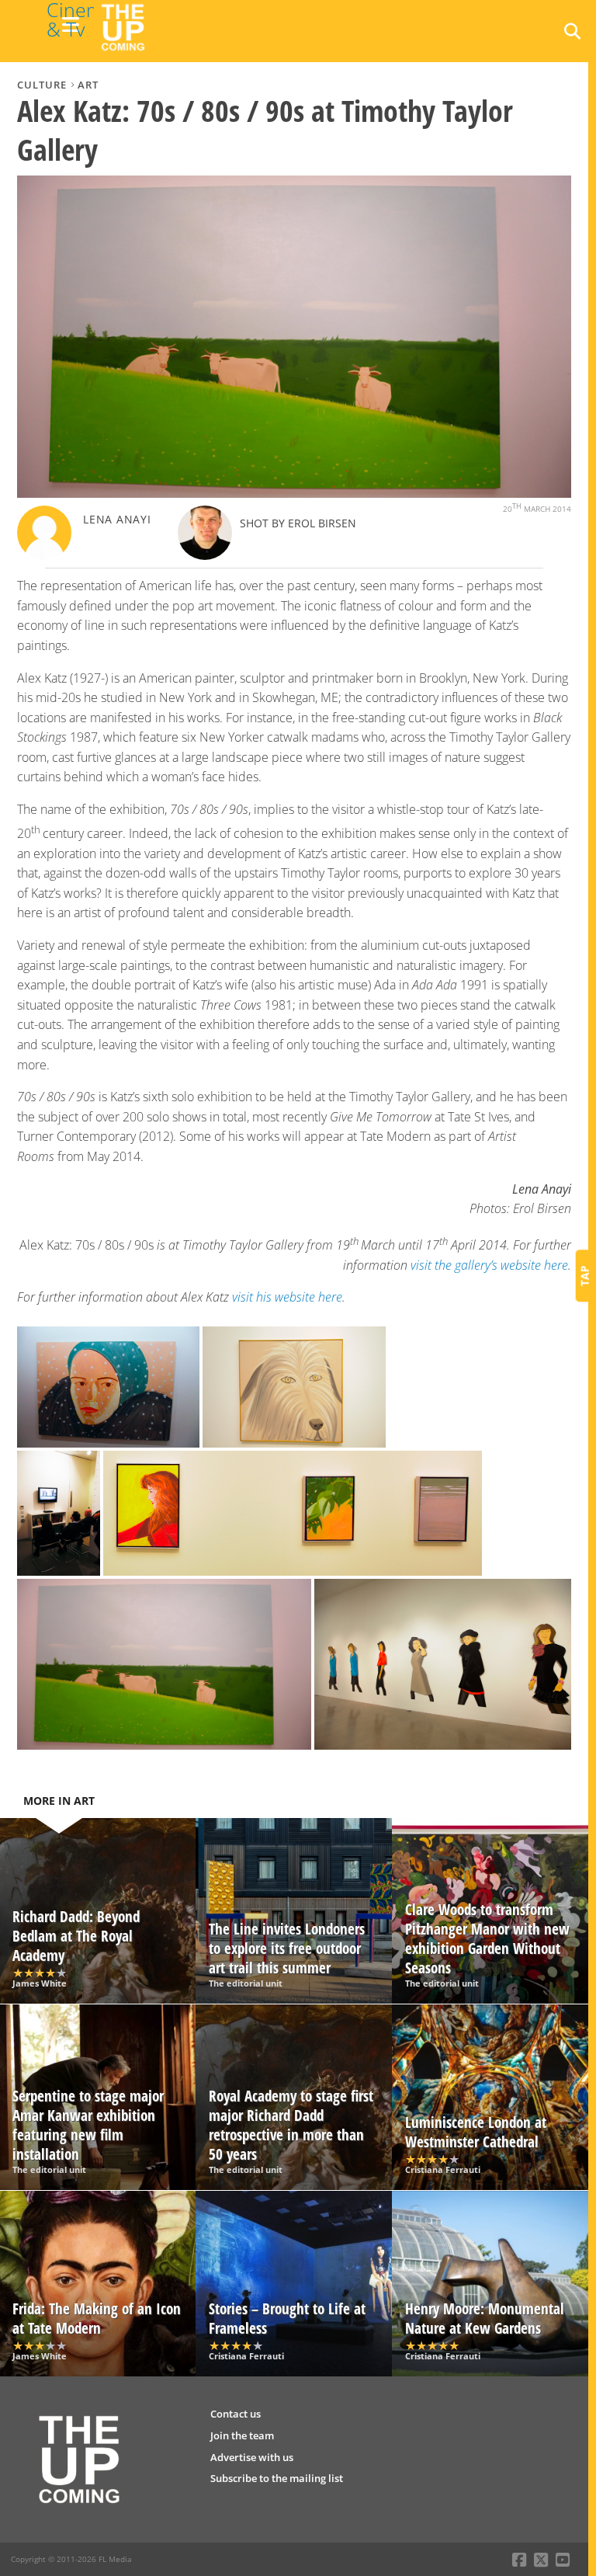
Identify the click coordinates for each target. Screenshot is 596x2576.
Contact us (236, 2414)
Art (88, 85)
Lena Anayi (117, 519)
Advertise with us (252, 2457)
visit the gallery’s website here (489, 1265)
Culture (42, 85)
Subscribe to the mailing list (277, 2478)
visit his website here (287, 1297)
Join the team (242, 2435)
